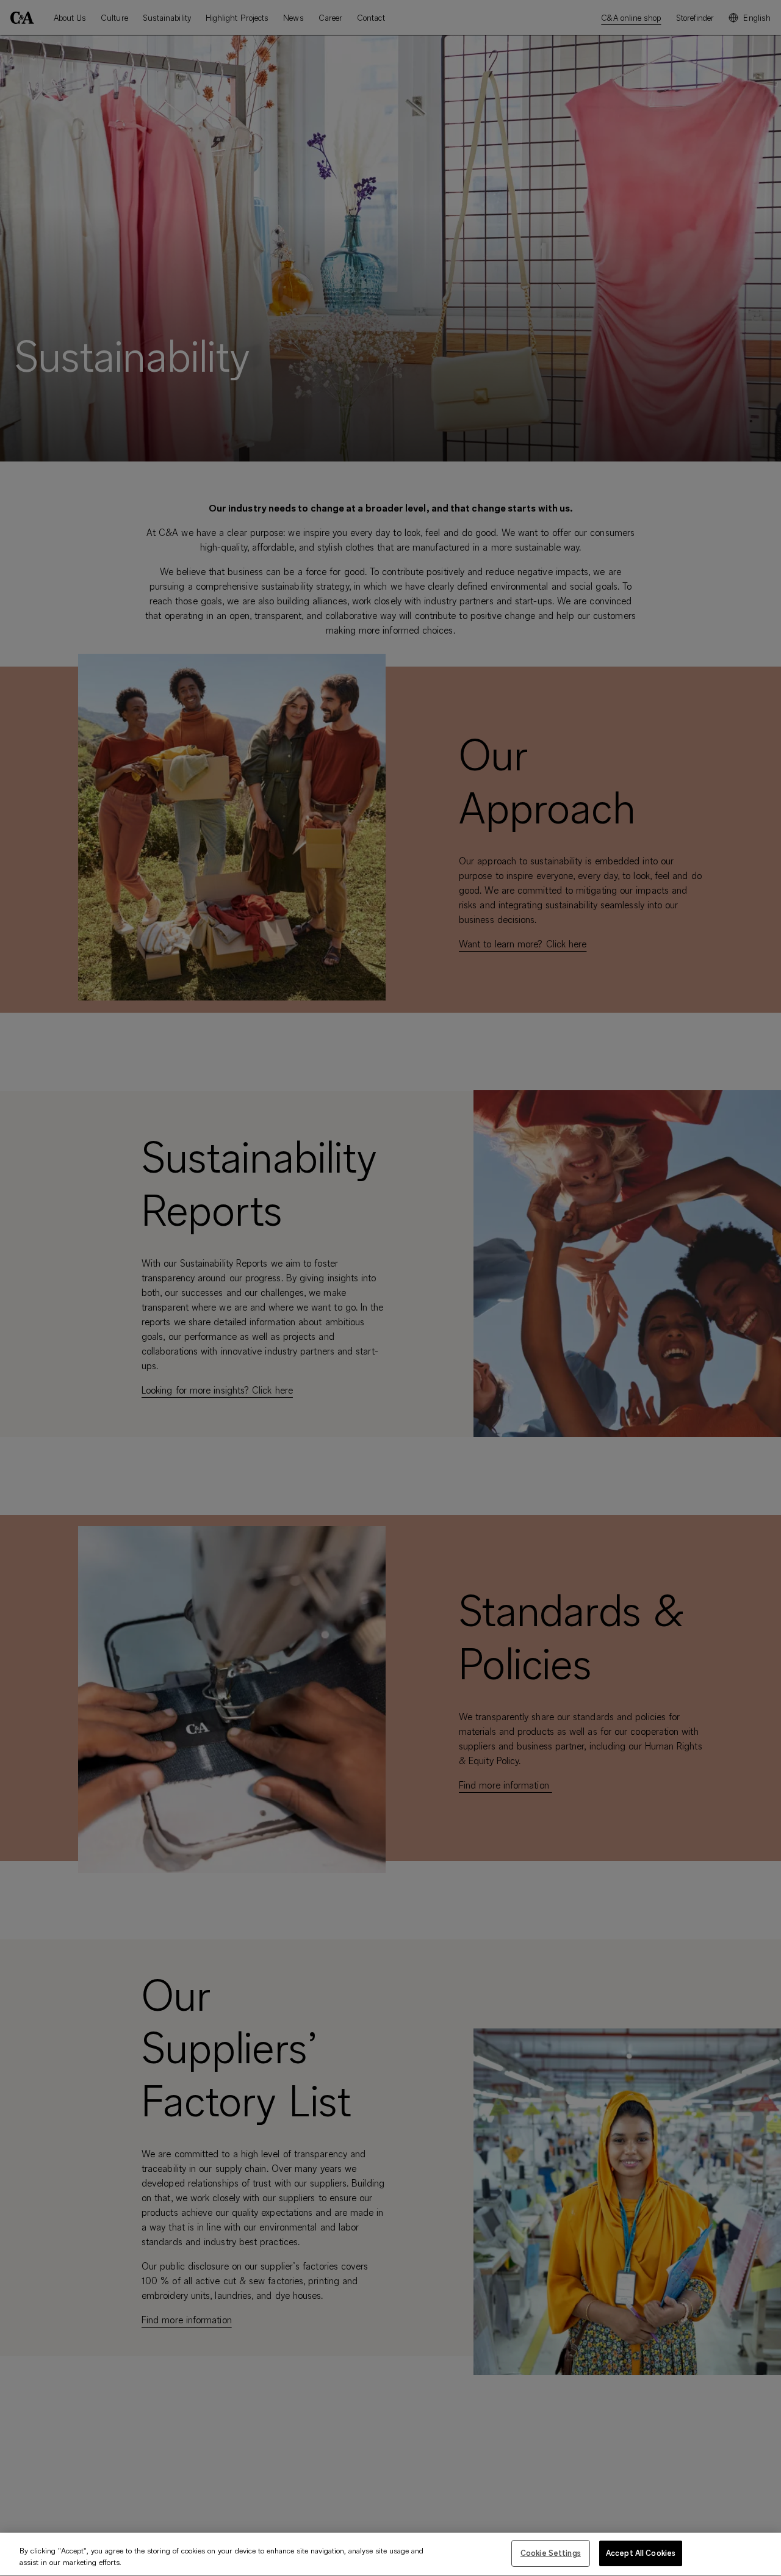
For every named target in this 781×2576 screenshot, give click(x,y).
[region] (390, 2554)
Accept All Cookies (641, 2553)
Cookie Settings (551, 2553)
